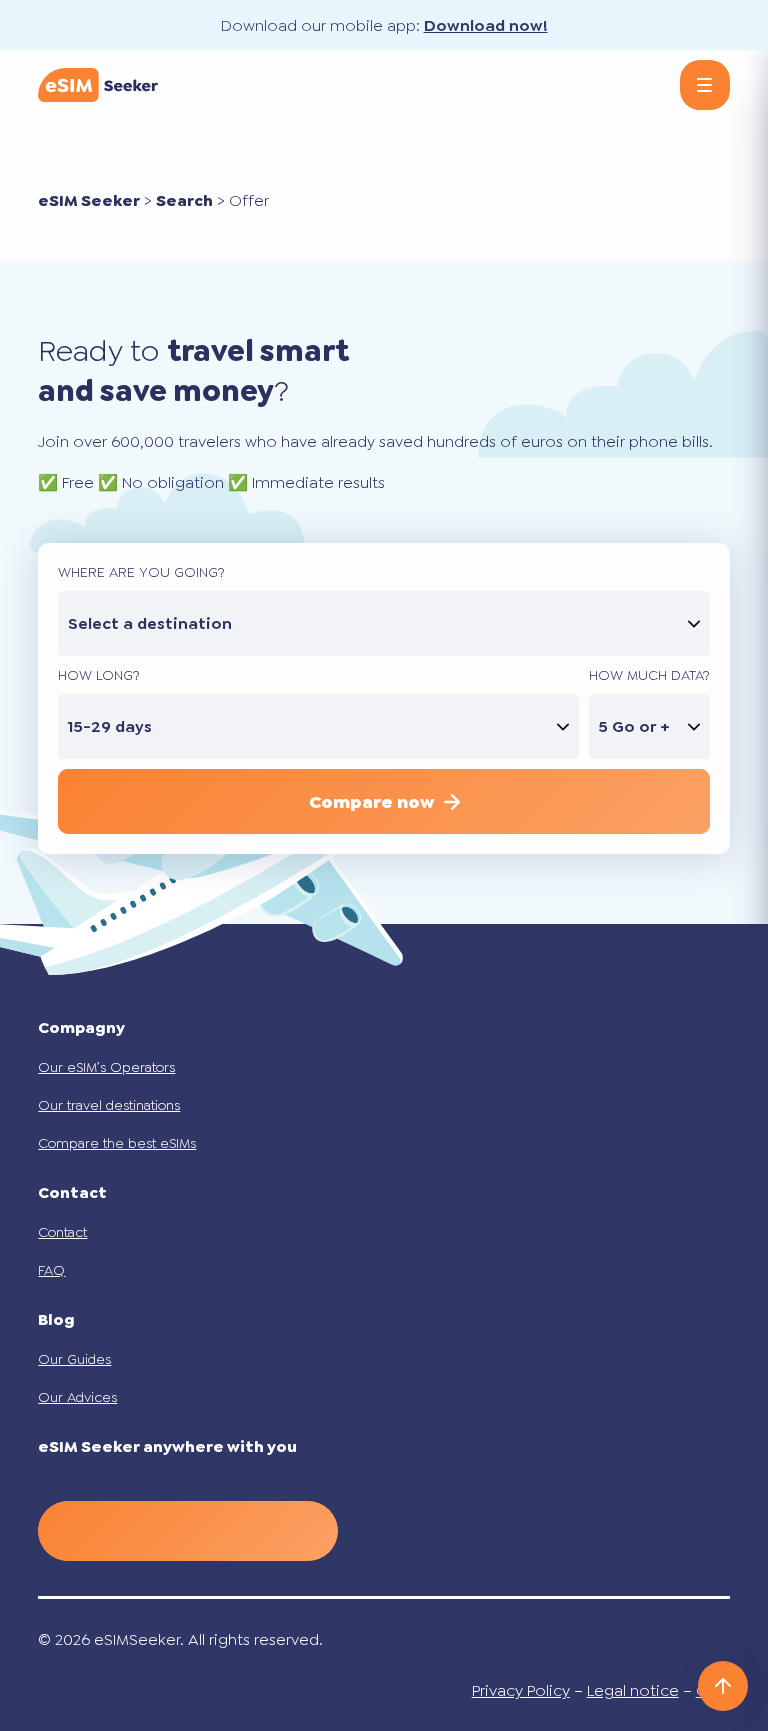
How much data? (649, 675)
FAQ (51, 1270)
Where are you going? (141, 572)
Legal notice (633, 1690)
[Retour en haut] (723, 1686)
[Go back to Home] (98, 85)
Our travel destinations (109, 1105)
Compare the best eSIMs (117, 1143)
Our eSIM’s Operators (106, 1067)
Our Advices (77, 1397)
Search (184, 200)
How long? (99, 675)
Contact (62, 1232)
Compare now (371, 802)
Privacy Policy (521, 1690)
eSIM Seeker (89, 200)
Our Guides (74, 1359)
